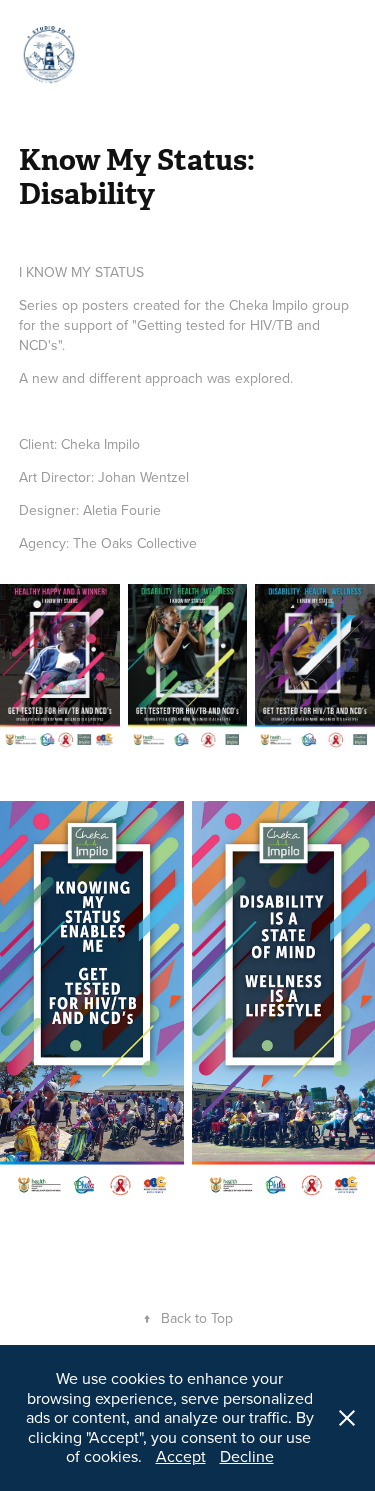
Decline (247, 1456)
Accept (181, 1456)
